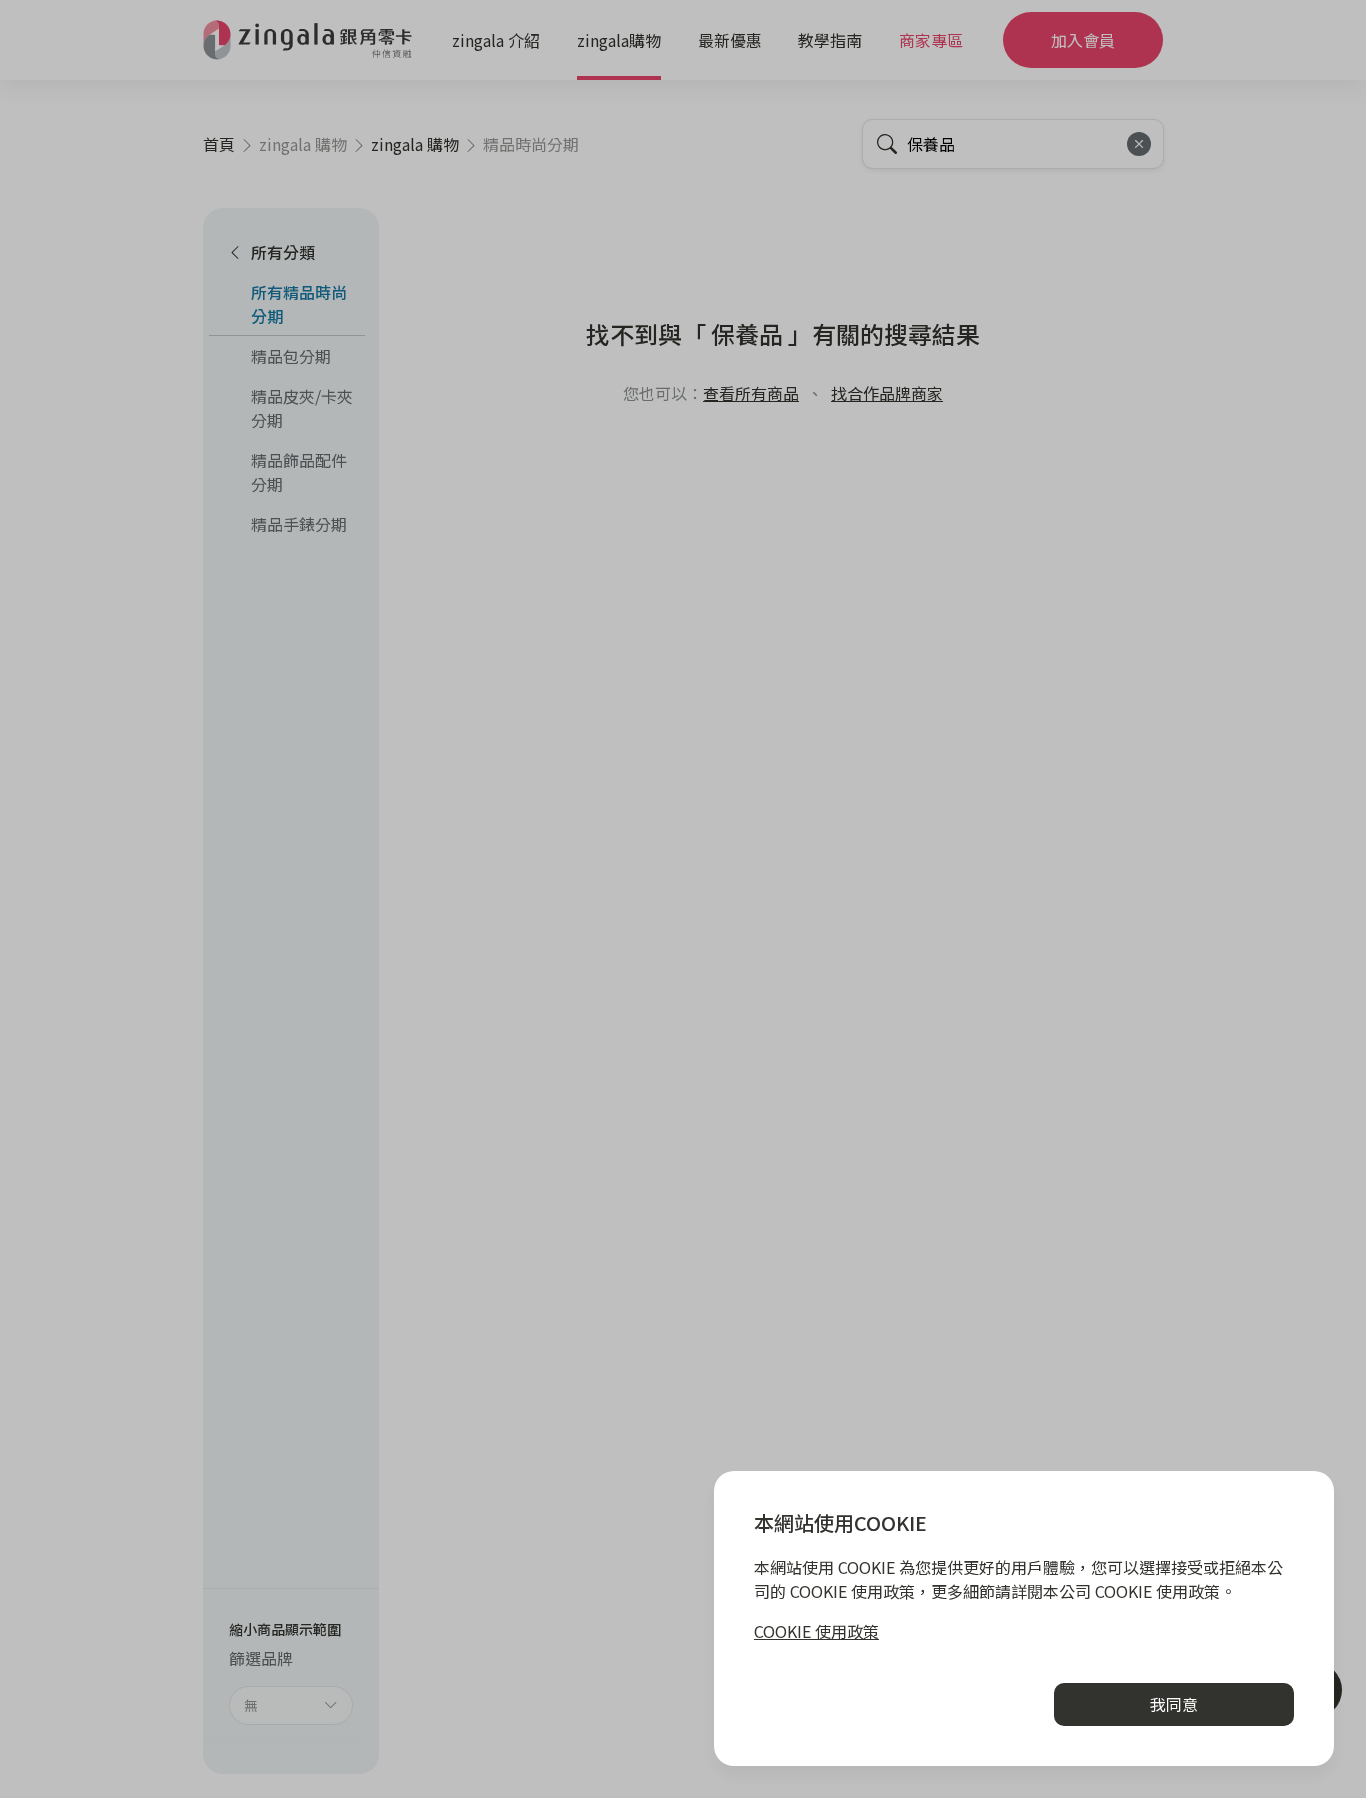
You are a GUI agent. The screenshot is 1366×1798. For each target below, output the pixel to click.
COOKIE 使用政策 (816, 1631)
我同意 (1174, 1704)
